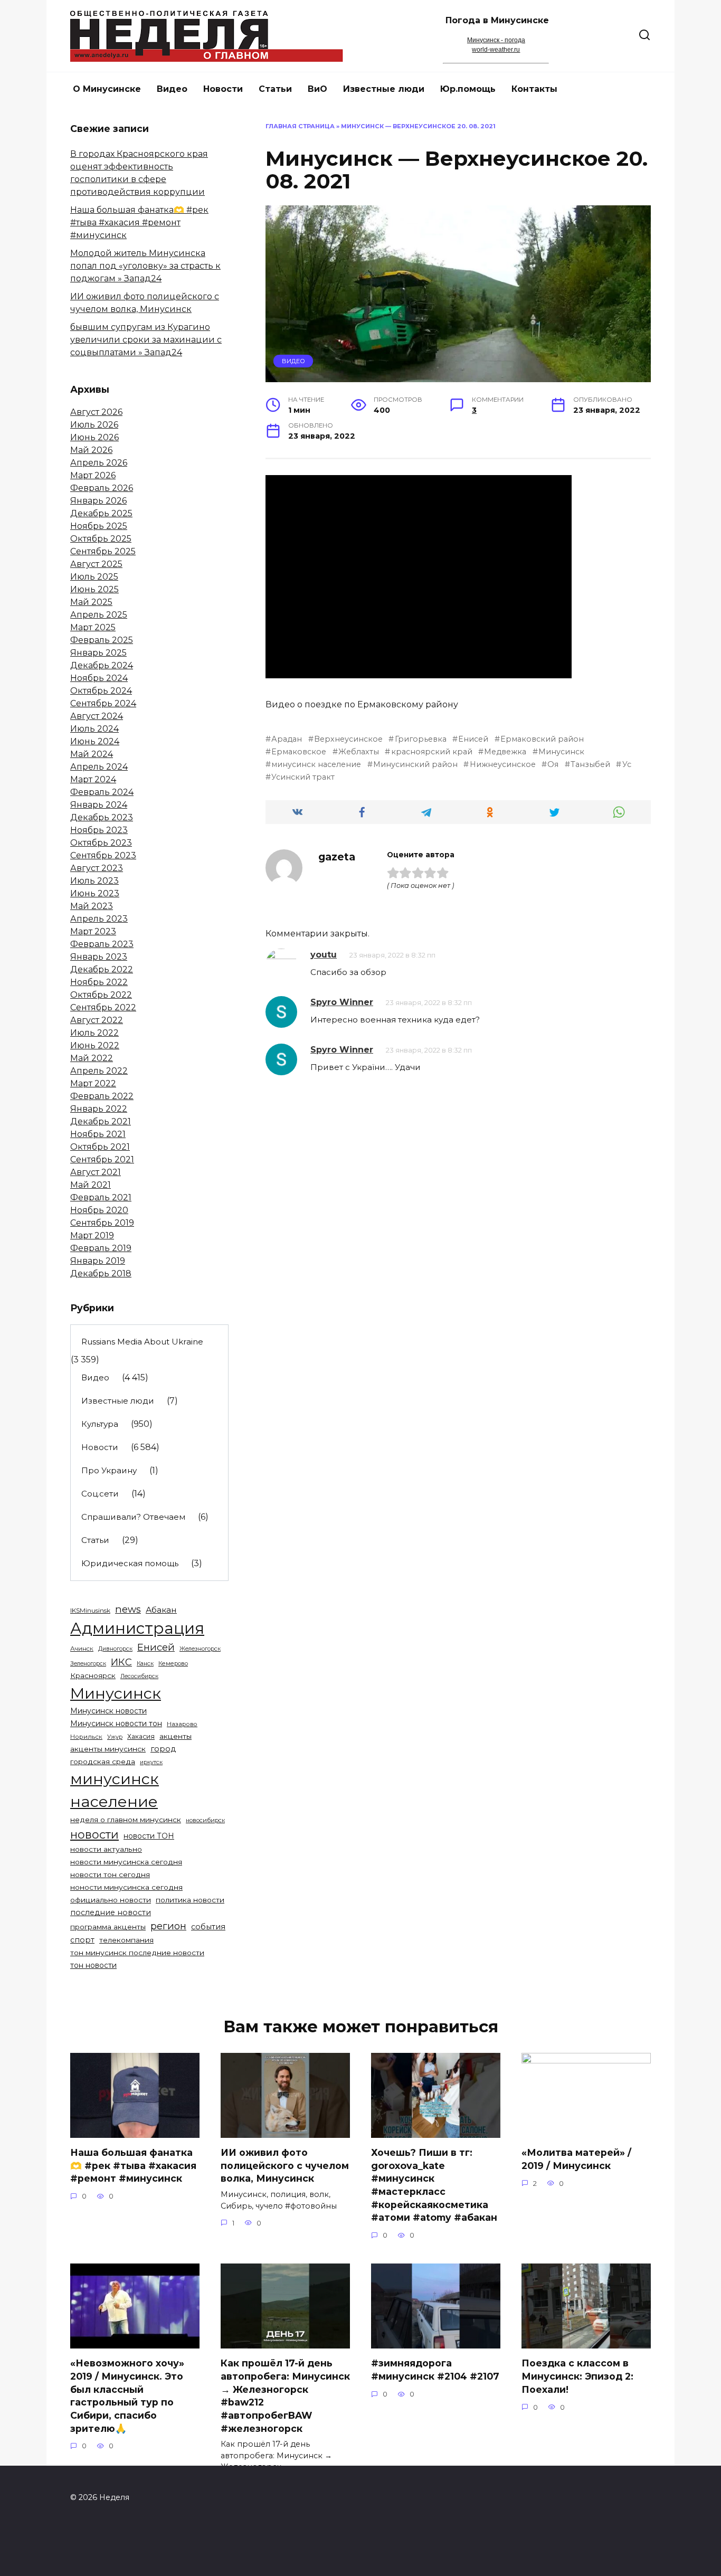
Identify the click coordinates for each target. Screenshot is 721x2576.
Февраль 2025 (102, 640)
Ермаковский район (542, 739)
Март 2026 (93, 475)
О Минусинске (107, 89)
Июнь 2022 (95, 1045)
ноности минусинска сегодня (126, 1887)
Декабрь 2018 (101, 1273)
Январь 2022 (99, 1109)
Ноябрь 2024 (99, 678)
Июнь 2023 (95, 893)
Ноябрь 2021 (98, 1134)
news (128, 1609)
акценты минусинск (108, 1749)
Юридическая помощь (130, 1563)
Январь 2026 (98, 501)
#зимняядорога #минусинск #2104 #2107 (435, 2370)
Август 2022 (97, 1020)
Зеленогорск (88, 1664)
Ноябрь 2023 (99, 830)
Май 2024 (92, 754)
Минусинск (561, 752)
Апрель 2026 (99, 463)
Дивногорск (115, 1649)
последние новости (111, 1912)
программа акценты (108, 1927)
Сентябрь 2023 (103, 855)
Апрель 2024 (99, 767)
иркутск (151, 1762)
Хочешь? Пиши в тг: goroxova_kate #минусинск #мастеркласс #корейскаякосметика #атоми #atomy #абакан (434, 2185)
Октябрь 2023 (101, 843)
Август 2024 (97, 716)
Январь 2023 (99, 957)
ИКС (121, 1662)
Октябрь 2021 (100, 1147)
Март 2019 (92, 1235)
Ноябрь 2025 (99, 526)
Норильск (86, 1737)
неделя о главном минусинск (126, 1820)
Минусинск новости (108, 1711)
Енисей (473, 739)
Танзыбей (590, 764)
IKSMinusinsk (90, 1610)
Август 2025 (96, 564)
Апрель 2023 (99, 919)
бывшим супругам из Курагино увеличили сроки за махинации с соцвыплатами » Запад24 (146, 340)
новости (94, 1834)
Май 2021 (91, 1185)
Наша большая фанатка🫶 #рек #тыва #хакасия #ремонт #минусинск (139, 222)
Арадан (287, 739)
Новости (223, 89)
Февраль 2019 (101, 1248)
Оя (553, 764)
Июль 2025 (94, 577)
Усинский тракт (303, 777)
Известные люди (384, 89)
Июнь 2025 (94, 589)
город (163, 1749)
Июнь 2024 (95, 741)
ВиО (317, 89)
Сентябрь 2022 (103, 1007)
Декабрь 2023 (102, 817)
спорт (82, 1940)
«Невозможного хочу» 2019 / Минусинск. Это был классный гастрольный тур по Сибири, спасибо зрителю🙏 (127, 2395)
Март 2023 (93, 931)
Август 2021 (96, 1172)
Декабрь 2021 (101, 1121)
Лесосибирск (139, 1676)
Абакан (161, 1610)
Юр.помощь (468, 89)
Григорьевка (420, 739)
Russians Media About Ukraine (142, 1342)
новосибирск (205, 1820)
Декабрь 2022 (102, 969)
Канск (145, 1664)
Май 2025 (91, 602)
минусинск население (316, 764)
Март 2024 (93, 779)
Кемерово (173, 1663)
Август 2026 (96, 412)
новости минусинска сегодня (126, 1862)
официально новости (111, 1900)
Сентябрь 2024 (103, 703)
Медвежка (505, 752)
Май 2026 (91, 450)
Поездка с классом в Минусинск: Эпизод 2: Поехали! (577, 2376)
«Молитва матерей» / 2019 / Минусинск (576, 2159)
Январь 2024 (99, 805)
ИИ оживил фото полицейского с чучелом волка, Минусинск (285, 2165)
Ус (627, 764)
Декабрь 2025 (101, 513)
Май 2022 (92, 1058)
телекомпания (126, 1940)
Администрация (137, 1628)
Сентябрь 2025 (103, 551)
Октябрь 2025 (101, 539)
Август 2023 (97, 868)
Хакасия (141, 1736)
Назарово (182, 1724)
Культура (100, 1424)
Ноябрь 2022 (99, 982)
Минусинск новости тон (116, 1723)
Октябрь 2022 (101, 995)
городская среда (103, 1761)
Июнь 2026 (94, 437)
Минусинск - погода (496, 40)
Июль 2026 (94, 425)
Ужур (115, 1737)
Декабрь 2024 (102, 665)
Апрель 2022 (99, 1071)
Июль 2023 (94, 881)
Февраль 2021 (101, 1197)
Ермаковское (299, 752)
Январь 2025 (98, 653)
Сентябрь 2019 (102, 1223)
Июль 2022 (94, 1033)
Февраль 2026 (102, 488)
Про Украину (109, 1470)
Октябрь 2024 (101, 691)
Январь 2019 (98, 1261)
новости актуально (106, 1849)
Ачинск (82, 1649)
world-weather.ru (496, 50)
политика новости (190, 1900)
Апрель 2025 (99, 615)
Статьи (275, 89)
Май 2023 (92, 906)
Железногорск (200, 1649)
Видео (172, 89)
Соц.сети (100, 1494)
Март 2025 (93, 627)
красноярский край (431, 752)
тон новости (93, 1965)
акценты (175, 1736)
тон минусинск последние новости (137, 1953)
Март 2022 (93, 1083)
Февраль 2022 (102, 1096)
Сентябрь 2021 (102, 1159)
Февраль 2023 (102, 944)
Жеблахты (359, 752)
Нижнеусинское (502, 764)
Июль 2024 (94, 729)
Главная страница (300, 126)
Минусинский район (415, 764)
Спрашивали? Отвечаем (133, 1517)
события (208, 1927)
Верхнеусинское (348, 739)
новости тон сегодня (110, 1874)
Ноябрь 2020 (99, 1210)
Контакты (534, 89)
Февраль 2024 (102, 792)
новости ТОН (149, 1836)
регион (168, 1926)
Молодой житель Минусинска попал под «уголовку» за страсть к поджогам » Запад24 (145, 266)
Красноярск (93, 1675)
